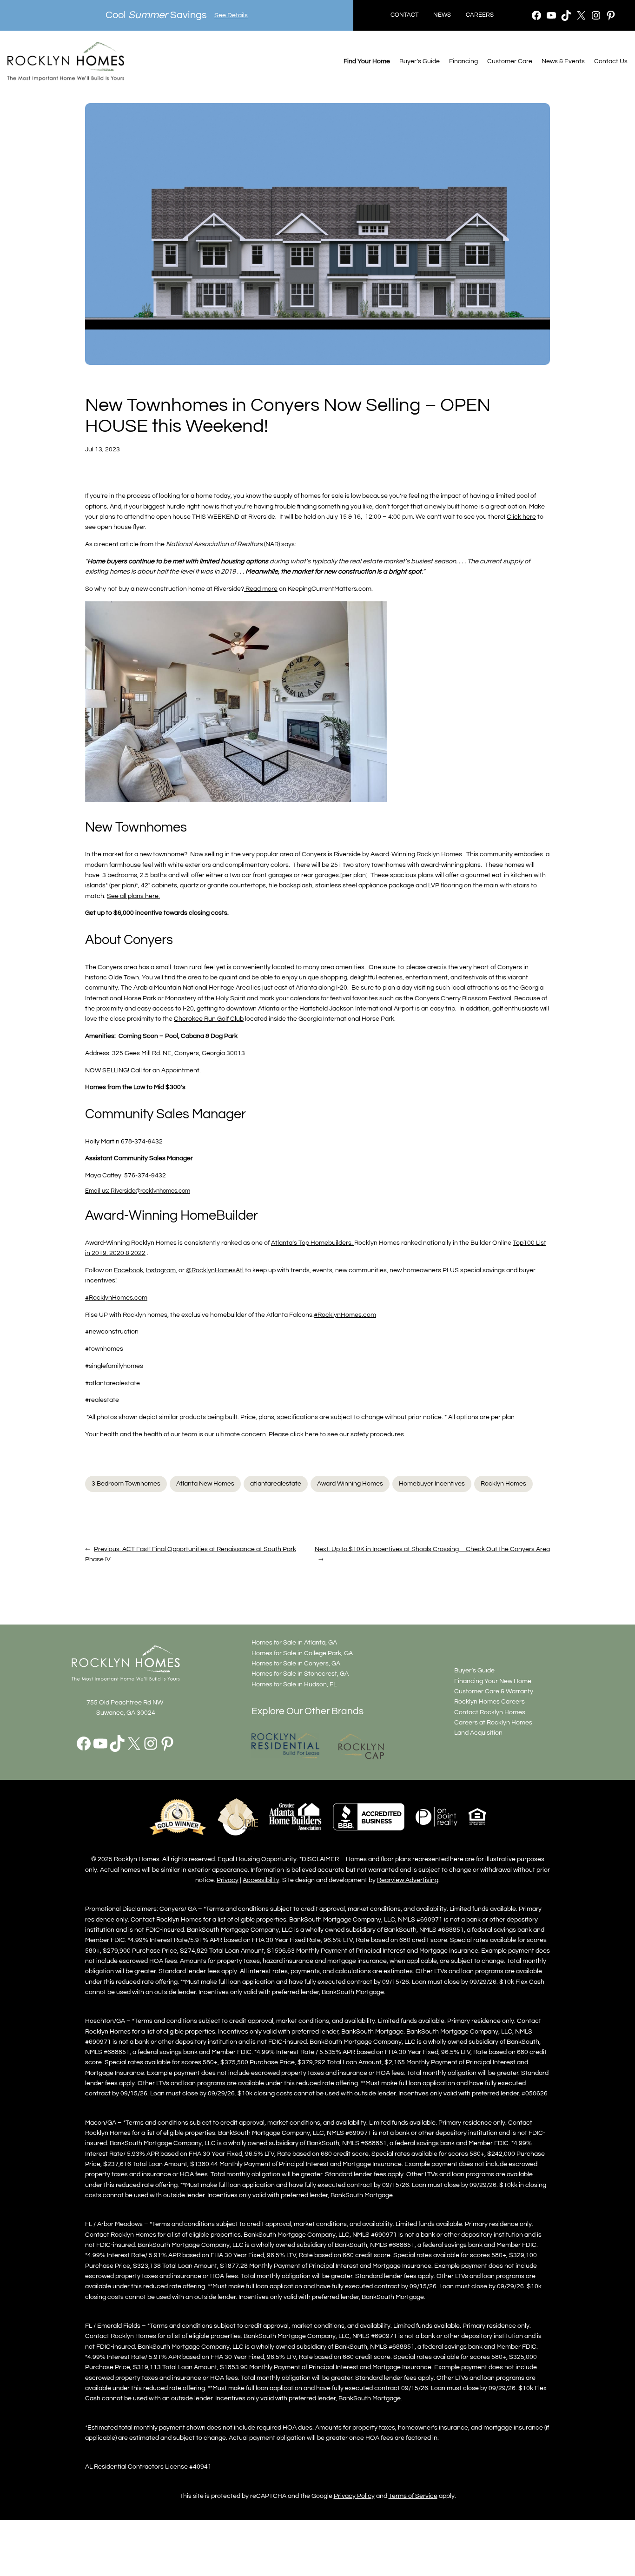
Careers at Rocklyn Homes (493, 1722)
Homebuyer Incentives (432, 1483)
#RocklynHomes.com (116, 1298)
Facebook (129, 1270)
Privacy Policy (354, 2496)
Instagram (161, 1270)
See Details (231, 15)
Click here (521, 517)
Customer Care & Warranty (494, 1691)
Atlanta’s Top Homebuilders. (313, 1243)
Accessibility (261, 1880)
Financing (463, 61)
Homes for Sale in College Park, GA (302, 1653)
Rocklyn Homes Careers (489, 1701)
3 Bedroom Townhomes (126, 1483)
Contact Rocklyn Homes (490, 1712)
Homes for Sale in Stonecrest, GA (300, 1674)
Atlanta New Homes (205, 1483)
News (442, 15)
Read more (261, 589)
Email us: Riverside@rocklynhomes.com (138, 1191)
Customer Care (510, 61)
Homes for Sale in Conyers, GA (296, 1663)
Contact (404, 15)
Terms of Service (413, 2496)
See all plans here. (133, 896)
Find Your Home (367, 61)
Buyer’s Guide (420, 61)
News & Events (563, 61)
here (312, 1434)
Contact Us (611, 61)
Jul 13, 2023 (103, 449)
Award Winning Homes (350, 1483)
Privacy (228, 1880)
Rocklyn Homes (503, 1483)
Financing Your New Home (493, 1681)
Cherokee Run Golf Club (209, 1019)
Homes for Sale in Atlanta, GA (294, 1642)
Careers (480, 15)
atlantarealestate (276, 1483)
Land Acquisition (478, 1733)
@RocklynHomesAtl (215, 1270)
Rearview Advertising (408, 1880)
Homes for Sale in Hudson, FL (294, 1684)
